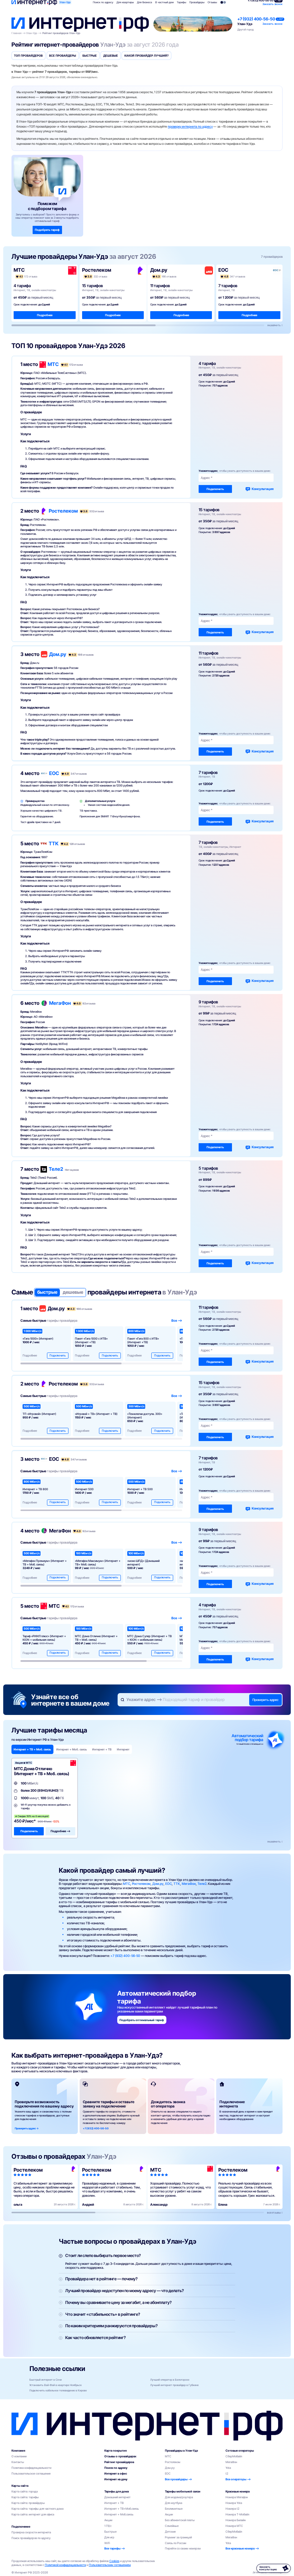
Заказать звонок (272, 4)
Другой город (245, 30)
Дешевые (111, 56)
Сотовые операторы (240, 2451)
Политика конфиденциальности (31, 2468)
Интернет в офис (116, 2473)
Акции (108, 2520)
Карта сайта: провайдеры (28, 2503)
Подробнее (45, 315)
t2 (227, 2473)
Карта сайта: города (25, 2491)
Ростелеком (63, 511)
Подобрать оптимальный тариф (142, 2020)
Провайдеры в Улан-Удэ (181, 2451)
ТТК (54, 843)
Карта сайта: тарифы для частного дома (37, 2509)
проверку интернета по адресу (190, 127)
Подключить (215, 489)
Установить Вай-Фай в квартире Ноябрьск (56, 2385)
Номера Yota (234, 2503)
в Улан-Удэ (180, 1292)
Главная (16, 33)
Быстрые (90, 56)
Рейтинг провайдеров (119, 2462)
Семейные (172, 2526)
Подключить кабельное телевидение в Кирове (58, 2390)
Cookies (114, 2561)
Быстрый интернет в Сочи (46, 2380)
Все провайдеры (63, 56)
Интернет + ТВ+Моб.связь (122, 2509)
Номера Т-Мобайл (237, 2514)
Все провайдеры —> (178, 2479)
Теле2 (56, 1169)
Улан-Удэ (65, 2)
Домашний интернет (117, 2497)
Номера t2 (233, 2509)
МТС (53, 364)
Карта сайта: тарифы (25, 2497)
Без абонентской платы (180, 2520)
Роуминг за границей (178, 2537)
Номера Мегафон (237, 2497)
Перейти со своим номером (183, 2548)
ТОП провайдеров (28, 56)
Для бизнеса (144, 2)
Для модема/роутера (179, 2497)
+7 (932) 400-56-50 (256, 19)
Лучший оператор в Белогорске (170, 2380)
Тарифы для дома (117, 2491)
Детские (170, 2532)
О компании (19, 2456)
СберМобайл (234, 2456)
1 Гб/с (108, 2526)
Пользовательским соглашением (110, 2565)
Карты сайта (20, 2486)
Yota (228, 2468)
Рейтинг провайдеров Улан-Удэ (61, 33)
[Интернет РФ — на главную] (147, 2426)
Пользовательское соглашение (31, 2473)
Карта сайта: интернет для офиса (33, 2514)
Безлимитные (174, 2509)
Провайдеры (197, 2)
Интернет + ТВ (114, 2503)
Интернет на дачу (116, 2479)
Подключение (21, 2527)
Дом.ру (58, 654)
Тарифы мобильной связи (183, 2491)
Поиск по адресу (116, 2468)
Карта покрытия (115, 2451)
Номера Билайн (236, 2520)
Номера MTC (234, 2526)
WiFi (107, 2543)
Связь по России (176, 2543)
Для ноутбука (174, 2503)
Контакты (18, 2462)
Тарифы (181, 2)
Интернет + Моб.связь (119, 2514)
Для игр (109, 2537)
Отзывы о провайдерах (120, 2456)
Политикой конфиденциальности (65, 2565)
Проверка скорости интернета (31, 2532)
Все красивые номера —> (242, 2548)
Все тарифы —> (115, 2548)
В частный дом (164, 2)
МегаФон (60, 1003)
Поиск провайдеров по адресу (31, 2538)
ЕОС (54, 773)
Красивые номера (238, 2491)
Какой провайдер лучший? (146, 56)
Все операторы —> (238, 2479)
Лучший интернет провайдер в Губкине (174, 2385)
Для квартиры (125, 2)
